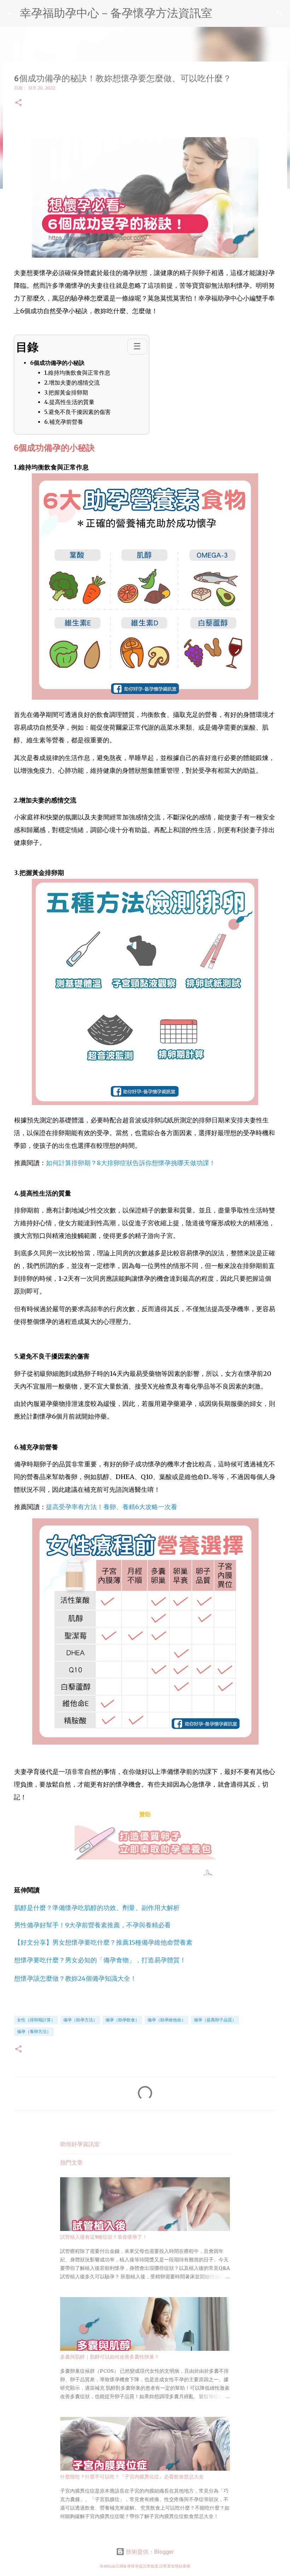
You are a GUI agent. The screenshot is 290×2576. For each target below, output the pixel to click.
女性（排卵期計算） (36, 2020)
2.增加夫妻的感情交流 (72, 382)
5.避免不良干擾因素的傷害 (77, 412)
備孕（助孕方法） (80, 2020)
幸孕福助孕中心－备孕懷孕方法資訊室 (116, 13)
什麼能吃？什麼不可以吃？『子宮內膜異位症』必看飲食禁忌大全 (132, 2477)
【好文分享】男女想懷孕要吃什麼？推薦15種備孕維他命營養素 (103, 1942)
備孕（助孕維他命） (167, 2020)
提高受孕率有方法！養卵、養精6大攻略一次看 (112, 1507)
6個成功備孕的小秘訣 (57, 363)
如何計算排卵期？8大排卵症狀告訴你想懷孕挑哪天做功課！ (131, 1163)
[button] (18, 103)
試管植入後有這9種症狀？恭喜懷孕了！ (104, 2237)
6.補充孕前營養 (64, 422)
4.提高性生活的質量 (69, 402)
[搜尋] (280, 13)
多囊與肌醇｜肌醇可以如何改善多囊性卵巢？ (110, 2357)
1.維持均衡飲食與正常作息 (77, 373)
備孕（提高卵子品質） (215, 2020)
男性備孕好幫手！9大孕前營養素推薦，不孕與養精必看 (92, 1925)
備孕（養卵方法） (34, 2031)
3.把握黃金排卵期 (66, 392)
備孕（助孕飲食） (122, 2020)
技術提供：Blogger (149, 2552)
